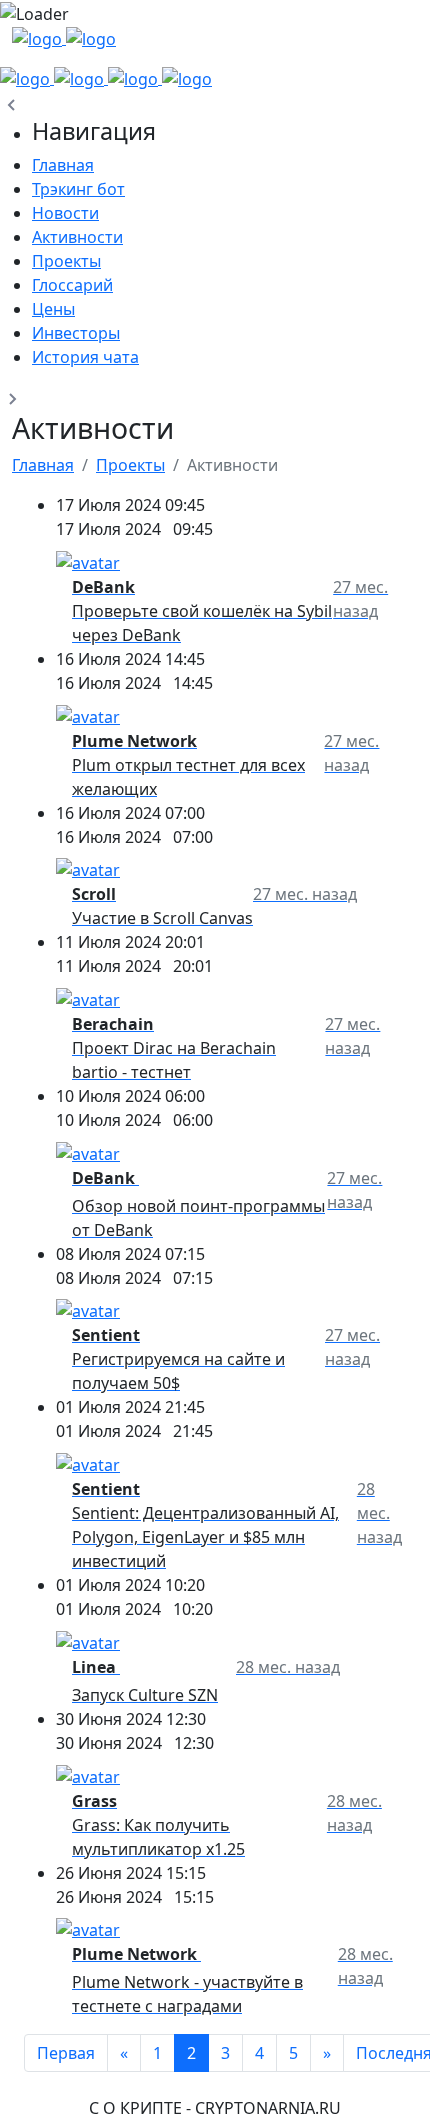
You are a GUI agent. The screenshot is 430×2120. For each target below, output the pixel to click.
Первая (66, 2053)
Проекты (130, 465)
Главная (43, 465)
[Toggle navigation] (390, 46)
